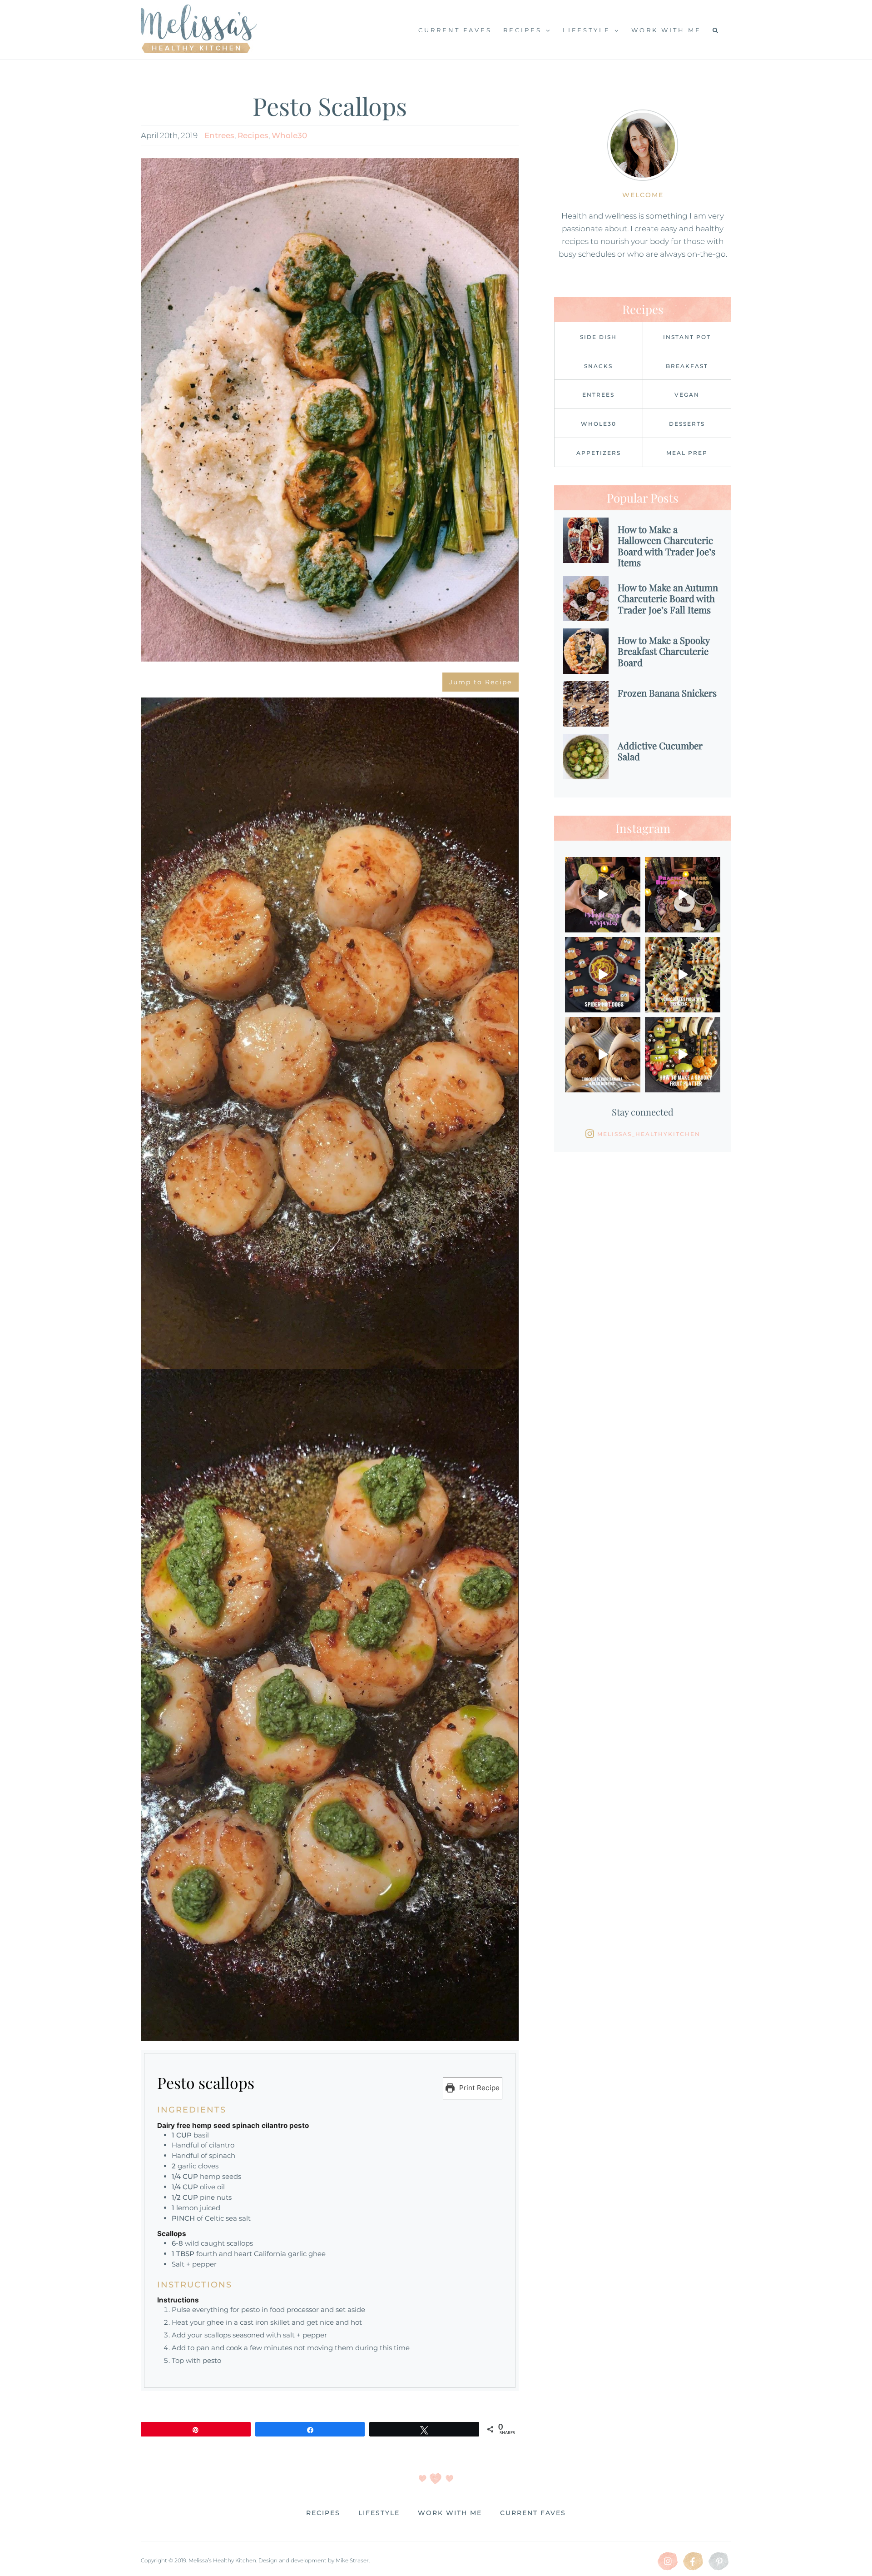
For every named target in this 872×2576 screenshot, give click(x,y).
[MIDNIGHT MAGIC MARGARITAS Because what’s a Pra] (603, 895)
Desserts (687, 424)
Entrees (219, 135)
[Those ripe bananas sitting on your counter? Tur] (603, 1055)
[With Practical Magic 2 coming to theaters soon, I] (683, 895)
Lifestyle (379, 2513)
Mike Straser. (353, 2560)
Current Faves (533, 2513)
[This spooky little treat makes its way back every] (683, 975)
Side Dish (598, 337)
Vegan (687, 395)
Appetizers (599, 453)
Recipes (253, 135)
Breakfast (687, 366)
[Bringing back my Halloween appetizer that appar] (603, 975)
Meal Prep (687, 453)
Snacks (598, 366)
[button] (716, 30)
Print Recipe (478, 2088)
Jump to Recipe (481, 682)
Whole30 (289, 135)
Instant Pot (687, 337)
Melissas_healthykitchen (649, 1134)
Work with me (450, 2513)
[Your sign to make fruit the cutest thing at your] (683, 1055)
